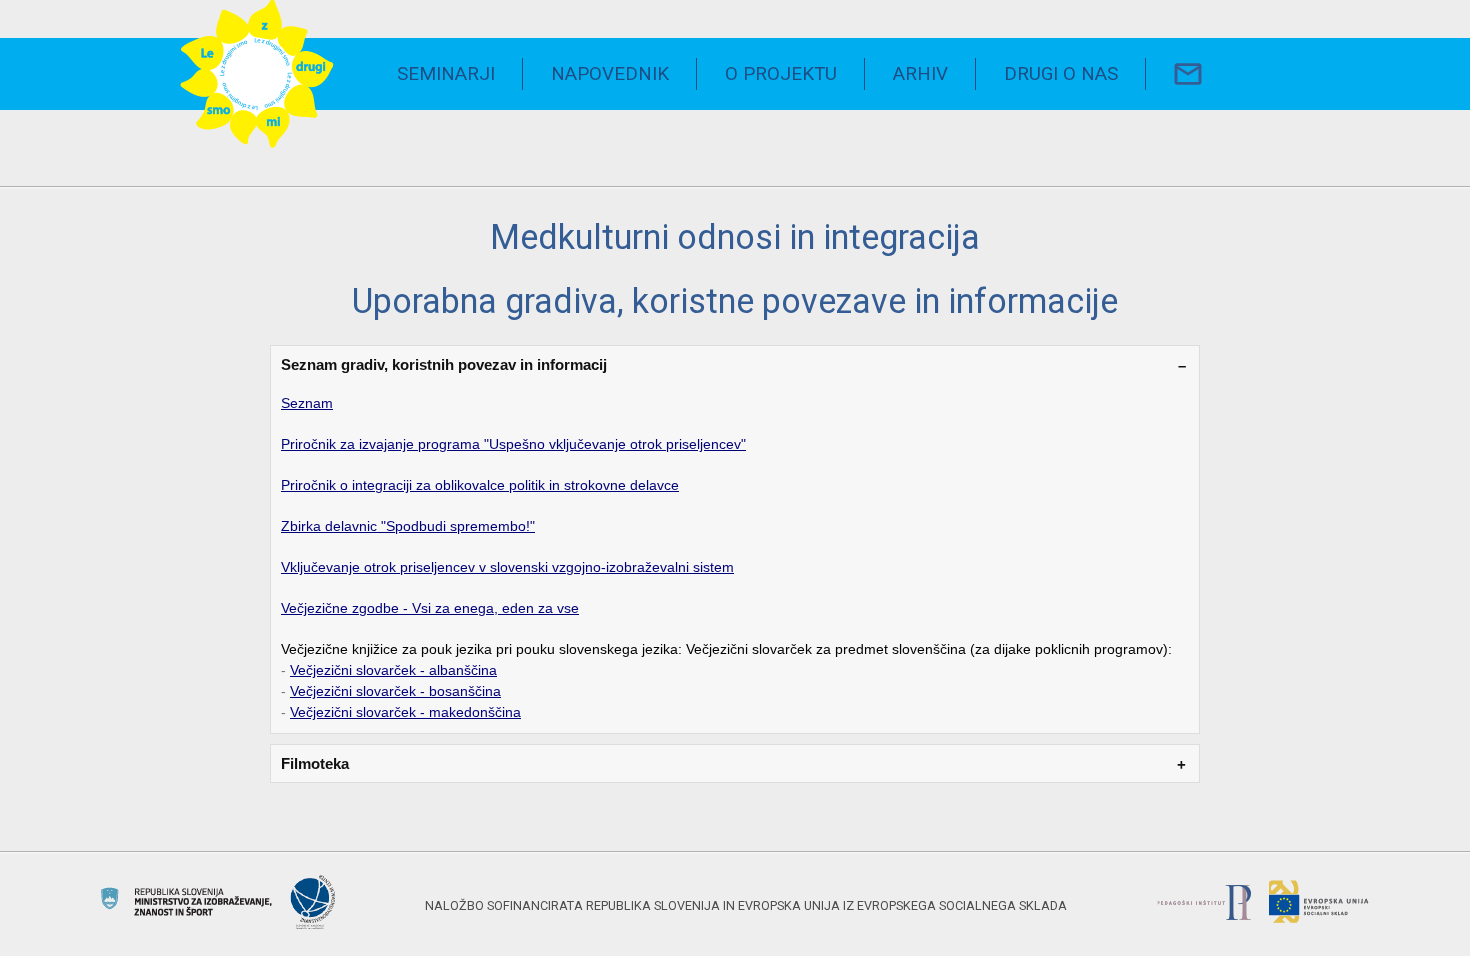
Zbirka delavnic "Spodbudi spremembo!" (408, 526)
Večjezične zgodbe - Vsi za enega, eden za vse (430, 608)
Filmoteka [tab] (315, 763)
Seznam (307, 403)
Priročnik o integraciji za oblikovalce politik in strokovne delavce (480, 485)
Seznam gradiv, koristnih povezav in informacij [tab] (444, 364)
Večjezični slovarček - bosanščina (395, 691)
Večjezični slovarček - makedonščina (405, 712)
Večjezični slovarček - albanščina (393, 670)
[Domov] (257, 74)
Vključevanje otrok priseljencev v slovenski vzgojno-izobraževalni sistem (507, 567)
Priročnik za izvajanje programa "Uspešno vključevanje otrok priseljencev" (513, 444)
